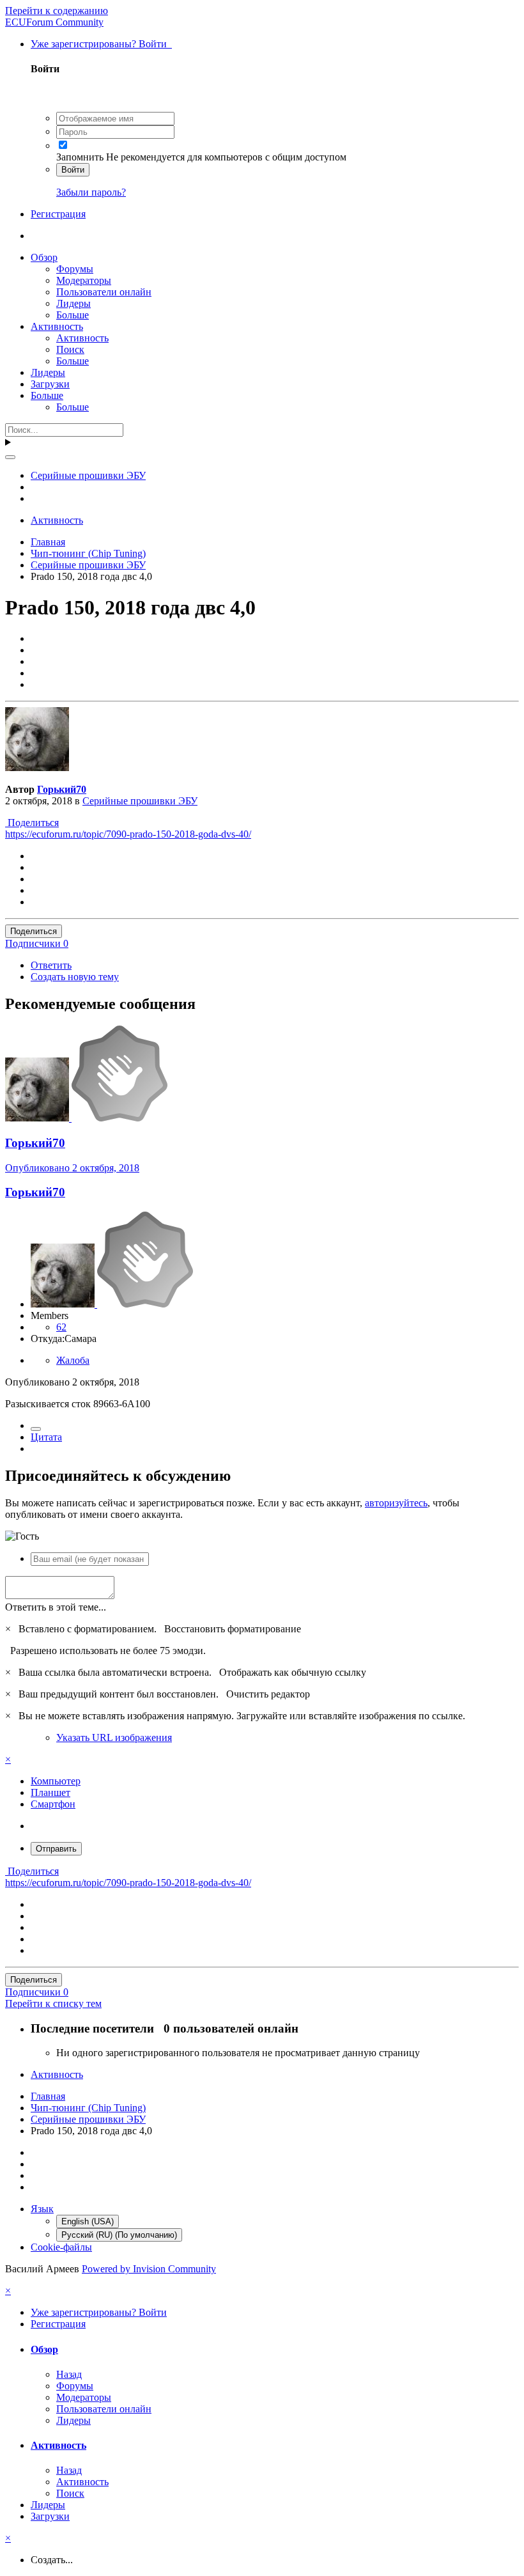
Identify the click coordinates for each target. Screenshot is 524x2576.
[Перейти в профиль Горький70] (37, 768)
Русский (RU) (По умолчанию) (119, 2235)
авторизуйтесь (396, 1503)
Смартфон (53, 1804)
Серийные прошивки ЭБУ (140, 801)
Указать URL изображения (114, 1737)
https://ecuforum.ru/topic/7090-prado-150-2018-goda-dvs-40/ (128, 834)
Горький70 (62, 789)
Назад (69, 2374)
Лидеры (73, 303)
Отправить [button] (56, 1849)
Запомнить (80, 157)
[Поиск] (10, 457)
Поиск (70, 349)
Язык (42, 2209)
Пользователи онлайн (104, 292)
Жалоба (73, 1360)
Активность (57, 326)
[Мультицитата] (36, 1429)
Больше (73, 315)
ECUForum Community (54, 22)
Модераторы (84, 280)
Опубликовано (72, 1168)
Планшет (50, 1792)
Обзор (44, 257)
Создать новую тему (75, 977)
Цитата (46, 1437)
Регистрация (58, 214)
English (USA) (88, 2221)
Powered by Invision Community (149, 2269)
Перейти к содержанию (57, 11)
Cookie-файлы (61, 2247)
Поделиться (32, 823)
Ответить (51, 965)
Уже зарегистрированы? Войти (101, 44)
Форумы (75, 269)
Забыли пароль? (91, 192)
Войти (73, 170)
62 (61, 1327)
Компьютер (56, 1781)
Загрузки (50, 384)
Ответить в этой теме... (56, 1607)
